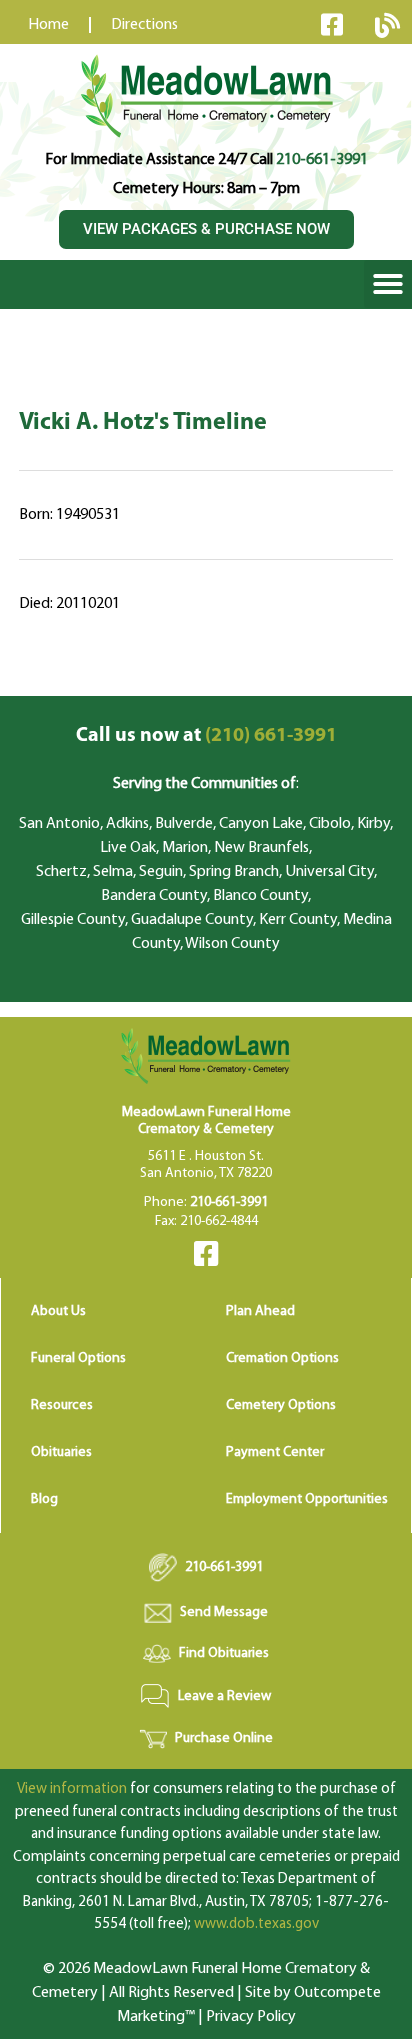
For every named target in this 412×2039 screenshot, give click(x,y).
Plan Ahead (260, 1311)
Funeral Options (78, 1358)
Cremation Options (282, 1358)
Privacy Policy (251, 2017)
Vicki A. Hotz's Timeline (143, 423)
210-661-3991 (322, 160)
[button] (388, 284)
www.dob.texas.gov (256, 1924)
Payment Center (275, 1452)
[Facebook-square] (332, 24)
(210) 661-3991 (206, 736)
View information (72, 1789)
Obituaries (61, 1452)
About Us (58, 1311)
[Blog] (387, 25)
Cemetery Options (281, 1405)
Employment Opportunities (307, 1499)
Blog (44, 1499)
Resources (62, 1405)
